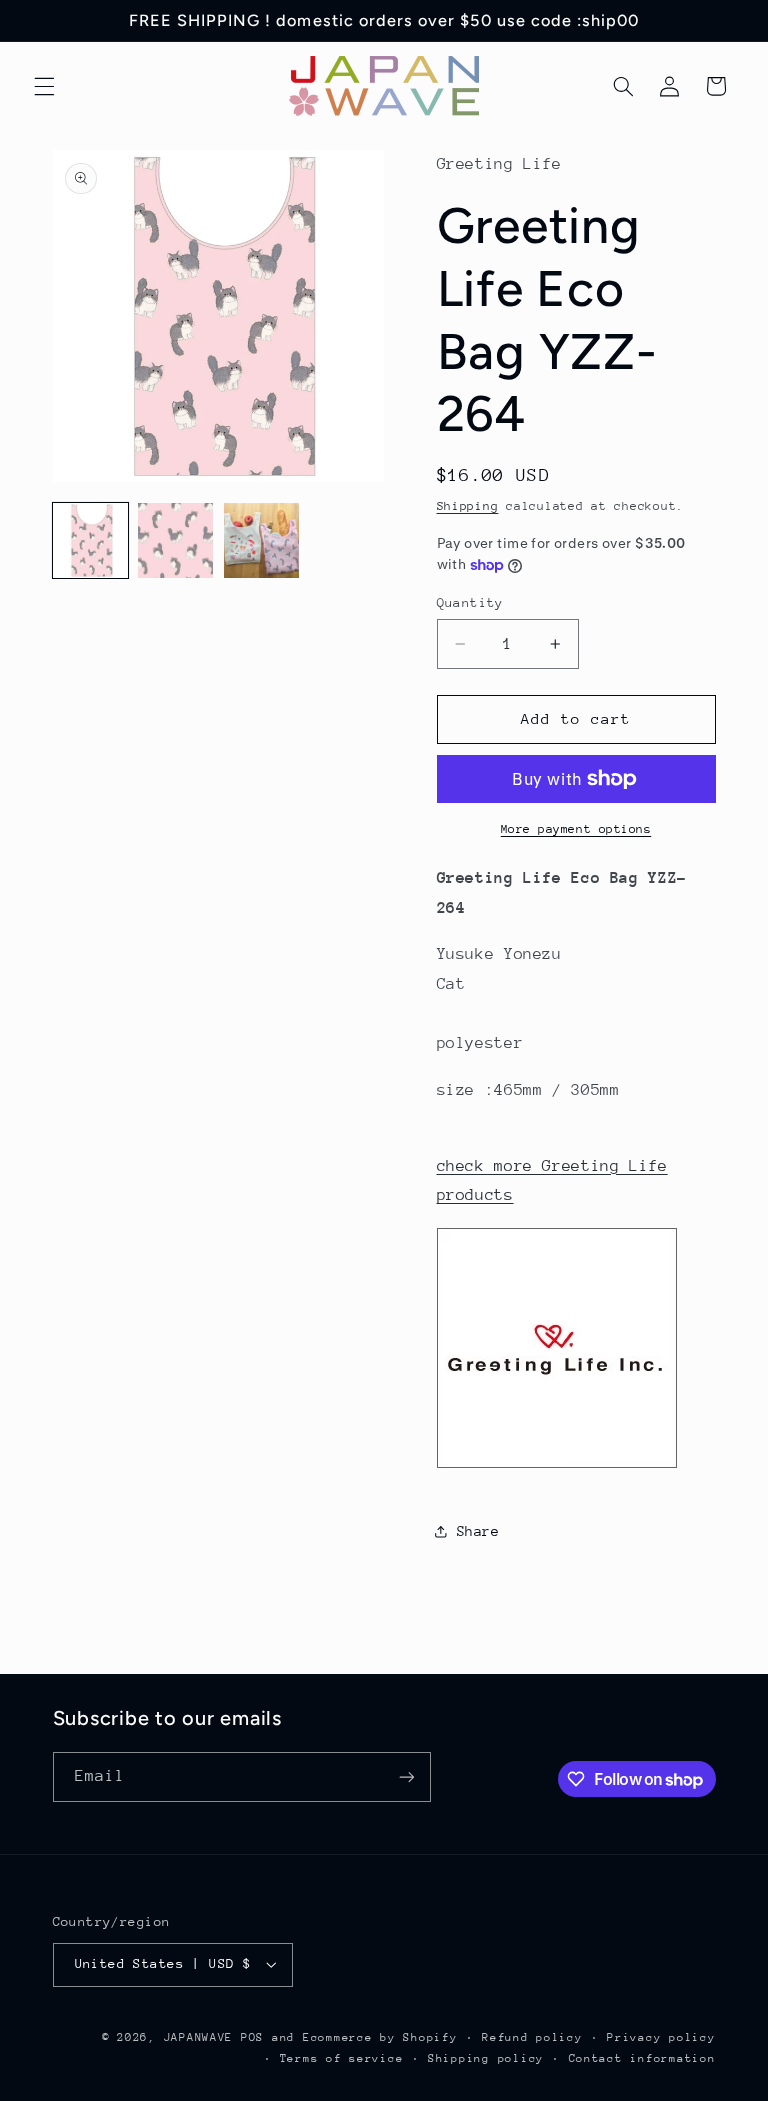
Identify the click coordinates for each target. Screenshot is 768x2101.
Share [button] (478, 1531)
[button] (44, 86)
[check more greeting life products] (557, 1467)
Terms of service (342, 2058)
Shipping (468, 506)
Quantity (470, 602)
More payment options (576, 829)
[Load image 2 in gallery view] (175, 540)
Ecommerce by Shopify (380, 2037)
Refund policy (532, 2037)
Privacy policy (661, 2037)
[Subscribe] (406, 1776)
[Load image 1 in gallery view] (90, 540)
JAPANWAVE (199, 2037)
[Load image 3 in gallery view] (261, 540)
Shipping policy (486, 2058)
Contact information (642, 2058)
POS (252, 2037)
